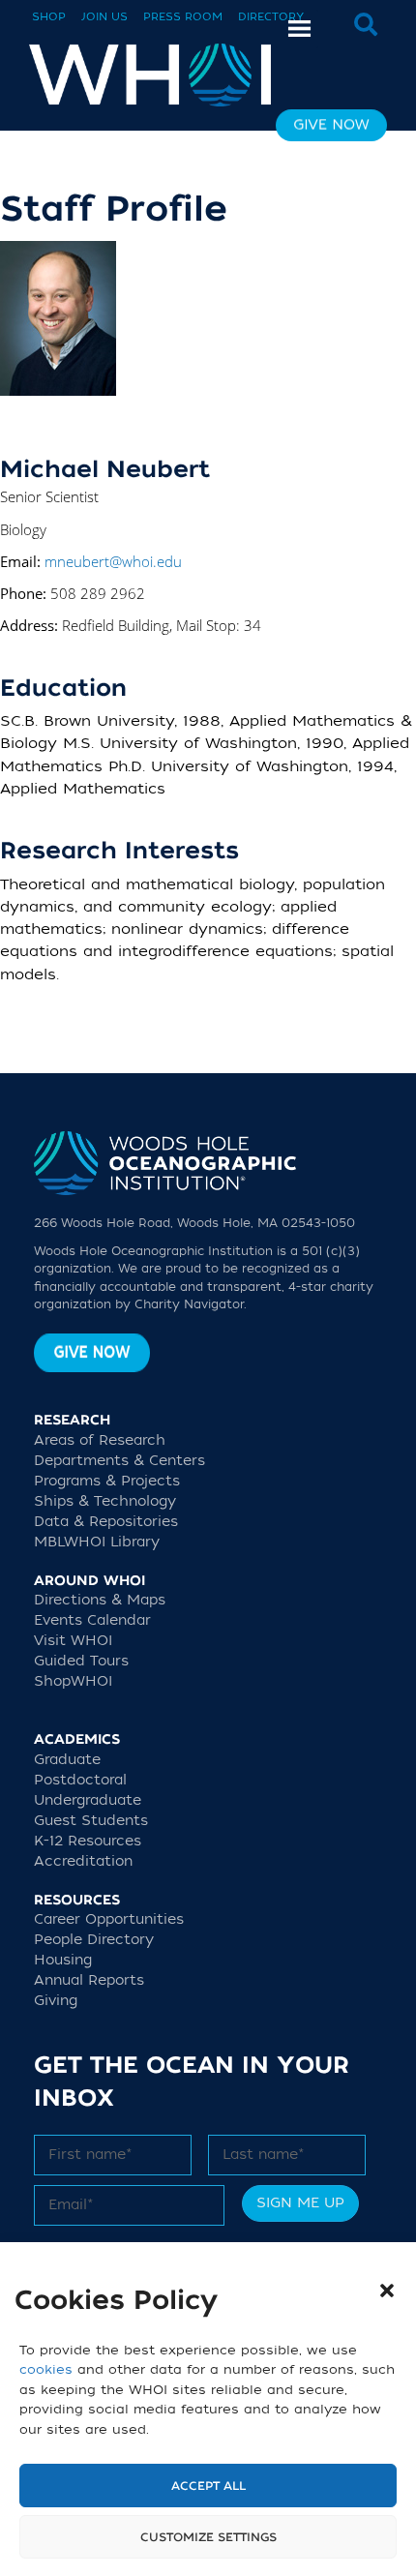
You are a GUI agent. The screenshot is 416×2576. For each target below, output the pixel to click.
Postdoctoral (80, 1780)
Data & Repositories (106, 1522)
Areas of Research (100, 1440)
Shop (49, 17)
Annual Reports (89, 1980)
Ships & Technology (105, 1501)
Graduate (67, 1760)
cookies (46, 2369)
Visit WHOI (73, 1641)
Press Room (183, 17)
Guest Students (91, 1821)
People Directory (94, 1940)
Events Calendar (92, 1620)
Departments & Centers (119, 1461)
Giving (56, 2001)
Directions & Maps (100, 1600)
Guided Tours (81, 1661)
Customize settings (208, 2537)
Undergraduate (88, 1800)
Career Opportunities (109, 1919)
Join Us (104, 17)
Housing (63, 1960)
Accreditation (83, 1861)
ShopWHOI (73, 1681)
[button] (387, 2291)
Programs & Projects (107, 1481)
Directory (271, 17)
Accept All (208, 2486)
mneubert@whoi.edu (113, 561)
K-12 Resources (88, 1841)
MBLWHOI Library (97, 1542)
